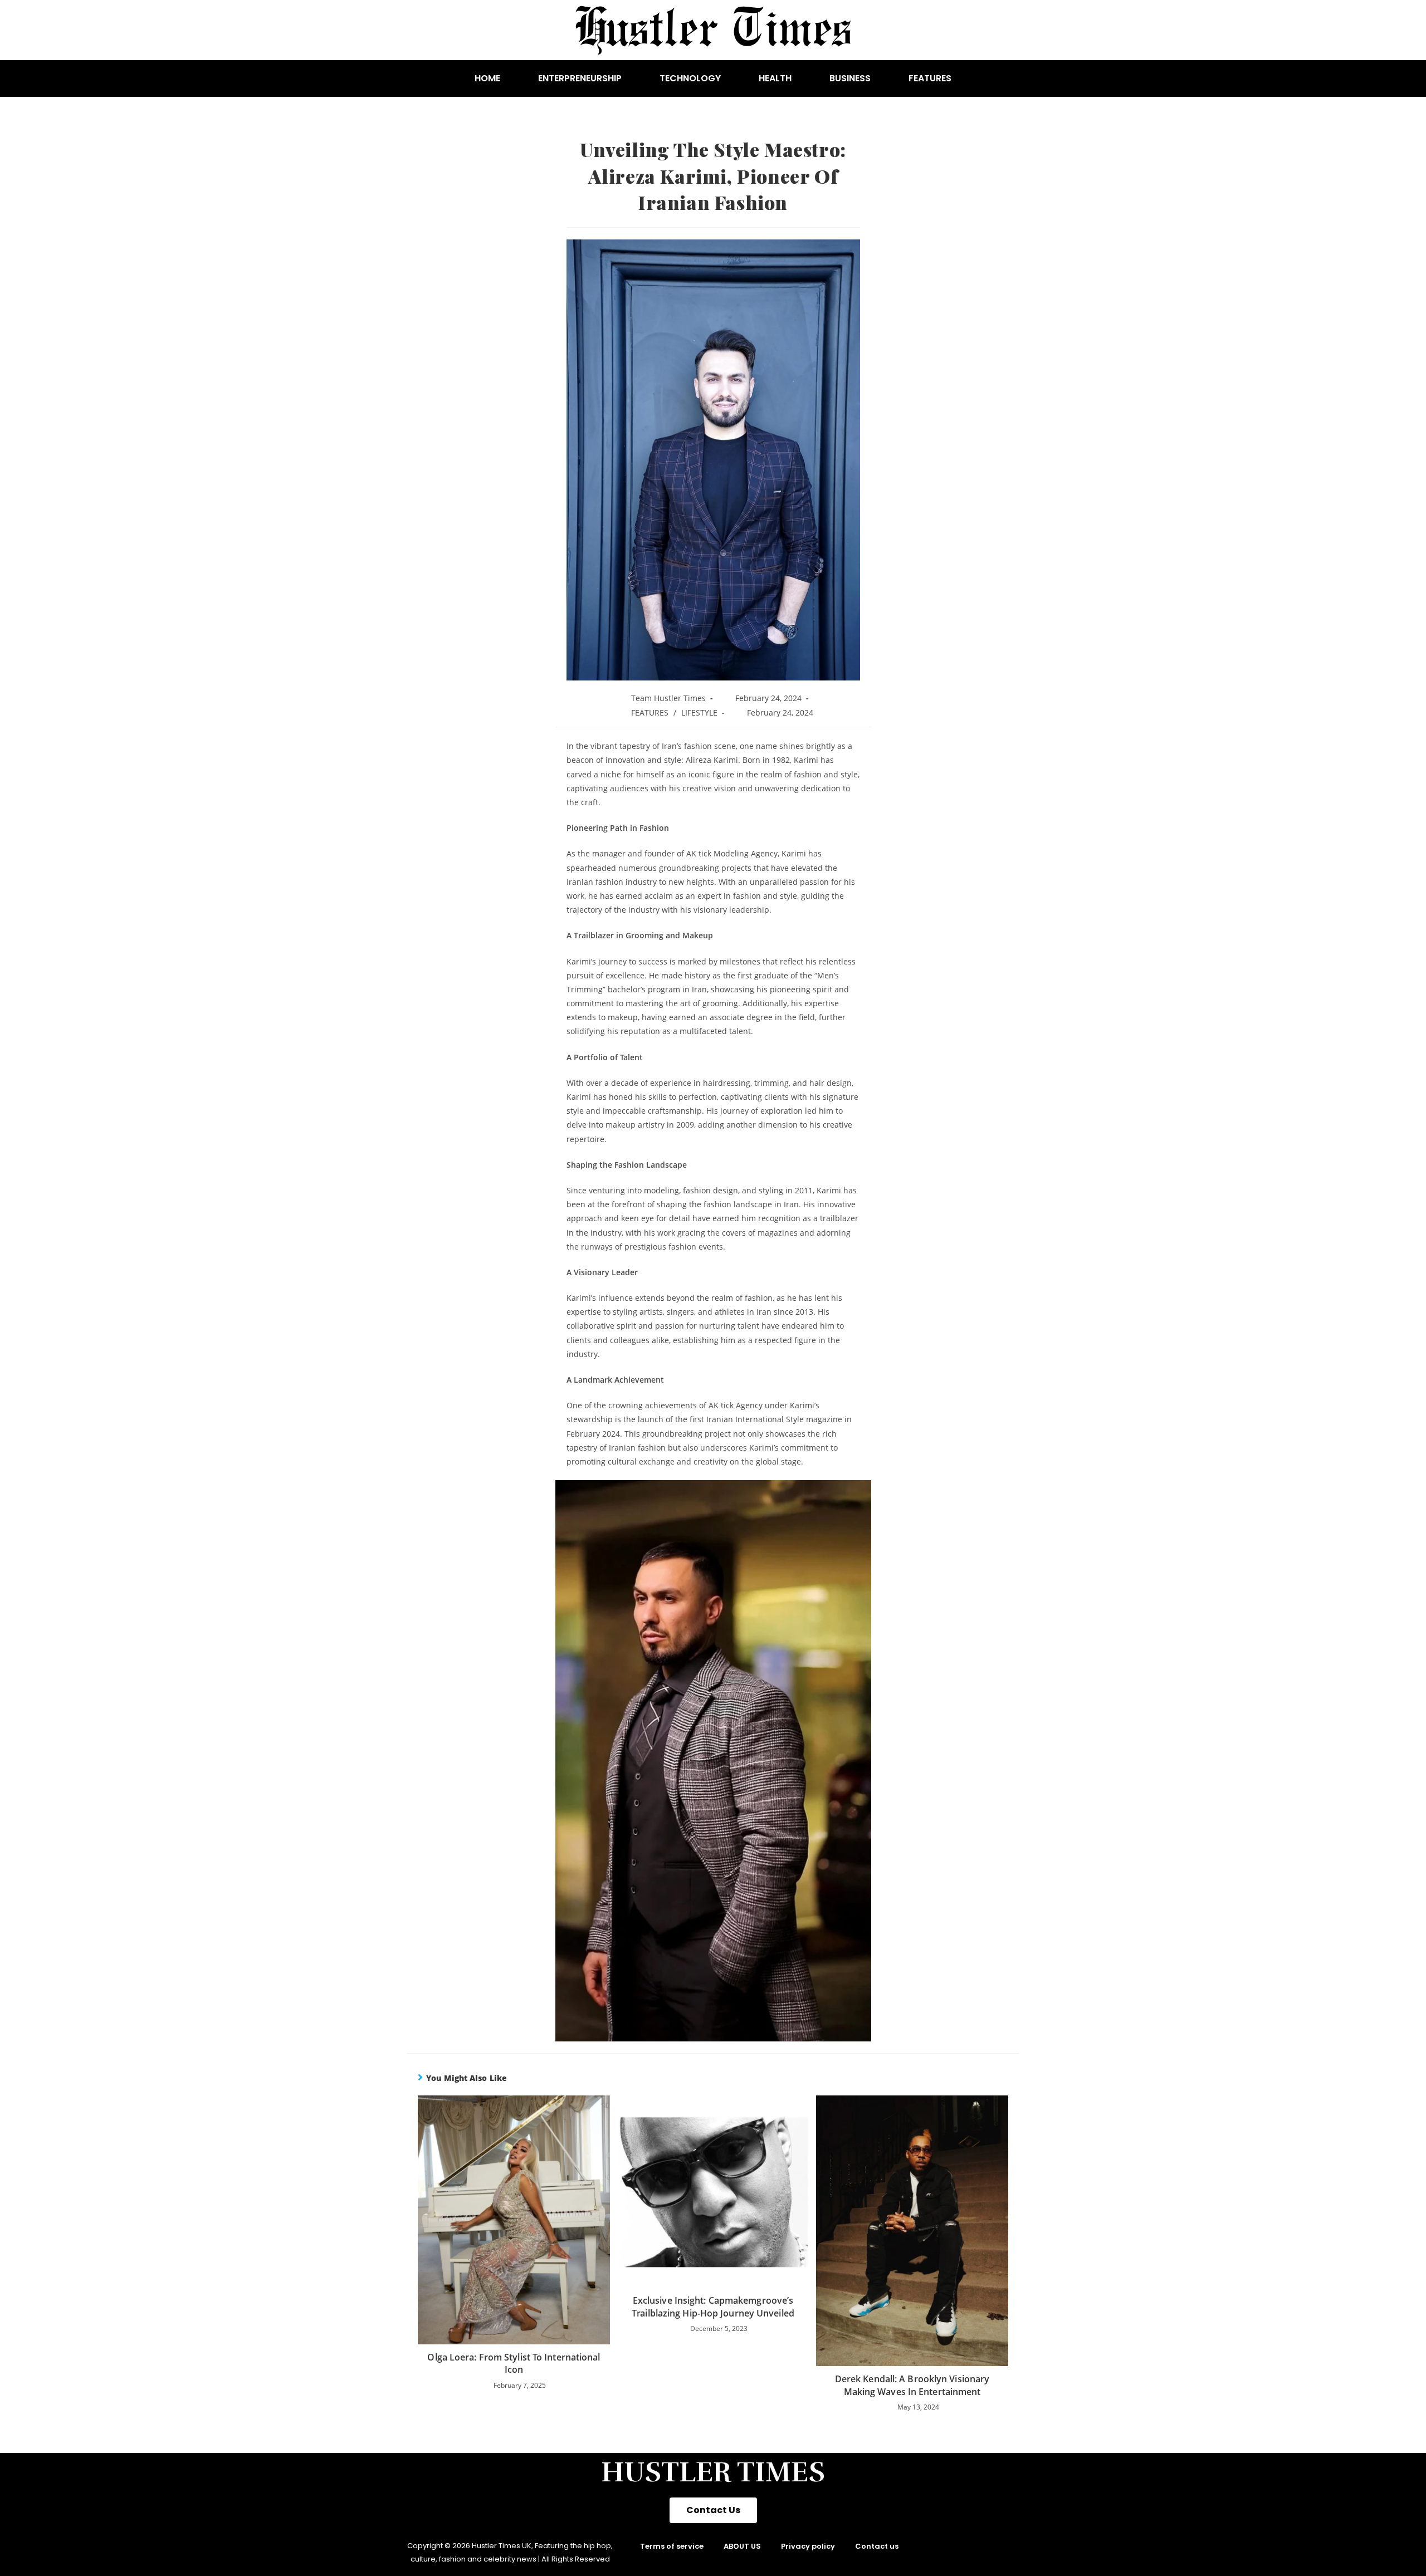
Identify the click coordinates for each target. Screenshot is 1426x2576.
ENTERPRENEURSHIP (580, 78)
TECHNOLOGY (690, 78)
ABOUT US (742, 2546)
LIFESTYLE (699, 712)
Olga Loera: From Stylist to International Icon (514, 2363)
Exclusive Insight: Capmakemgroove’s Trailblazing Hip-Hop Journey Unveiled (713, 2306)
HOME (487, 78)
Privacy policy (808, 2546)
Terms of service (672, 2546)
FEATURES (930, 78)
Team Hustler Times (668, 698)
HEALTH (775, 78)
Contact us (877, 2546)
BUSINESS (850, 78)
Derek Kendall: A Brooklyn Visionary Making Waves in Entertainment (912, 2385)
